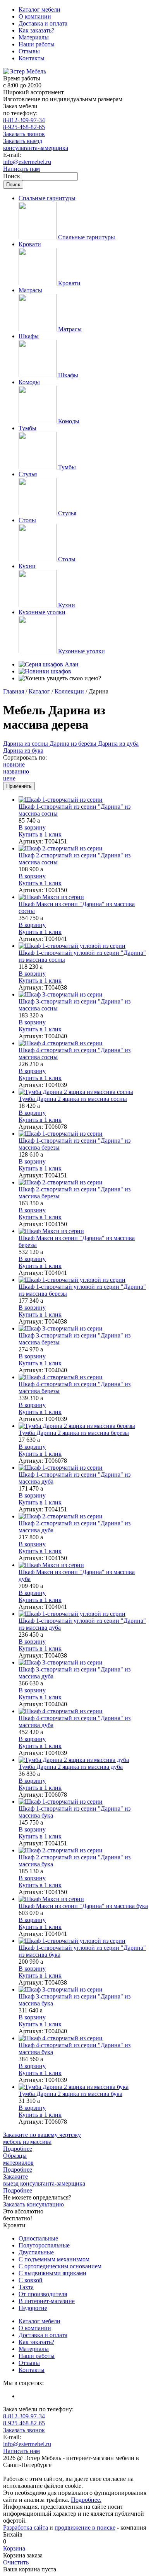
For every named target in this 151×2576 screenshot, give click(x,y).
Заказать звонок (24, 134)
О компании (35, 16)
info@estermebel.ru (27, 162)
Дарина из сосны (26, 744)
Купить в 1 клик (40, 834)
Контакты (32, 58)
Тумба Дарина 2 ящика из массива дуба (71, 1767)
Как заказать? (36, 30)
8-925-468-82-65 (24, 127)
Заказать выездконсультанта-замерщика (36, 144)
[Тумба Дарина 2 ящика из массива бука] (83, 2087)
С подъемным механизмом (54, 2259)
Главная (14, 691)
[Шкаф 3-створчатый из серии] (83, 995)
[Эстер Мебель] (25, 71)
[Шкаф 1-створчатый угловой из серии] (83, 946)
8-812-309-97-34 (24, 120)
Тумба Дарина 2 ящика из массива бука (70, 2094)
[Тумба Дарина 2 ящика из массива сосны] (83, 1092)
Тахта (26, 2287)
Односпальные (38, 2238)
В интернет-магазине (47, 2301)
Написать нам (21, 169)
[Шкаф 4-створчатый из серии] (83, 1043)
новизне (14, 764)
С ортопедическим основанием (60, 2266)
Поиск (12, 176)
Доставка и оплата (43, 23)
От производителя (43, 2294)
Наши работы (37, 44)
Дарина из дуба (118, 744)
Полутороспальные (44, 2245)
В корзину (32, 827)
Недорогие (33, 2308)
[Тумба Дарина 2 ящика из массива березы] (83, 1426)
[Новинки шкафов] (45, 671)
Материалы (34, 37)
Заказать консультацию (33, 2204)
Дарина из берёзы (74, 744)
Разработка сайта (26, 2527)
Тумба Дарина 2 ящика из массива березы (74, 1433)
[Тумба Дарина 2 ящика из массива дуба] (83, 1760)
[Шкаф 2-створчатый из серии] (83, 848)
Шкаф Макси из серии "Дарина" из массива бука (83, 1906)
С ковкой (31, 2280)
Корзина (14, 2548)
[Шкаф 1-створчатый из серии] (83, 800)
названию (16, 771)
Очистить (16, 2562)
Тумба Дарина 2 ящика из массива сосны (73, 1099)
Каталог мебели (39, 9)
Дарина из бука (23, 750)
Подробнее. (86, 2500)
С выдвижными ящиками (52, 2273)
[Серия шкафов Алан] (49, 664)
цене (9, 778)
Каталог (39, 691)
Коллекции (69, 691)
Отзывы (29, 51)
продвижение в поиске (85, 2527)
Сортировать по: (25, 757)
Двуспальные (36, 2252)
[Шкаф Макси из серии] (83, 897)
